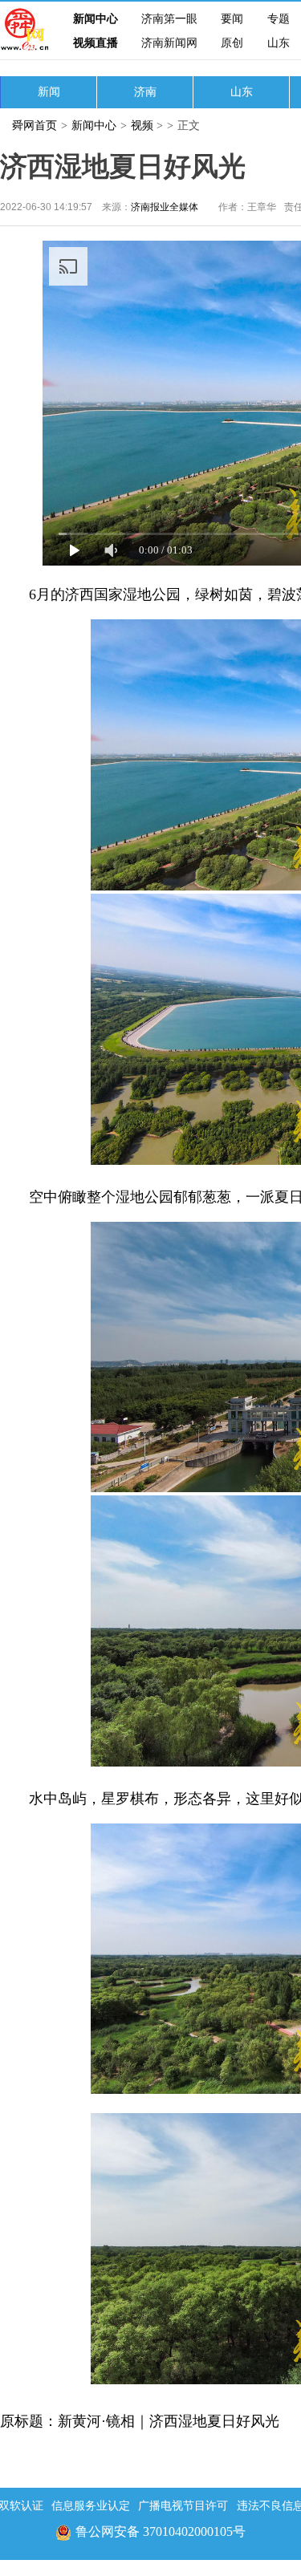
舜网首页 (35, 126)
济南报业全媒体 (165, 207)
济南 (145, 92)
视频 (142, 126)
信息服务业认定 (91, 2506)
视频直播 (96, 43)
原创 (232, 43)
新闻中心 (96, 19)
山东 (279, 43)
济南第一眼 (169, 19)
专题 (279, 19)
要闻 (232, 19)
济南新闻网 (169, 43)
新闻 (49, 92)
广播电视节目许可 (183, 2506)
